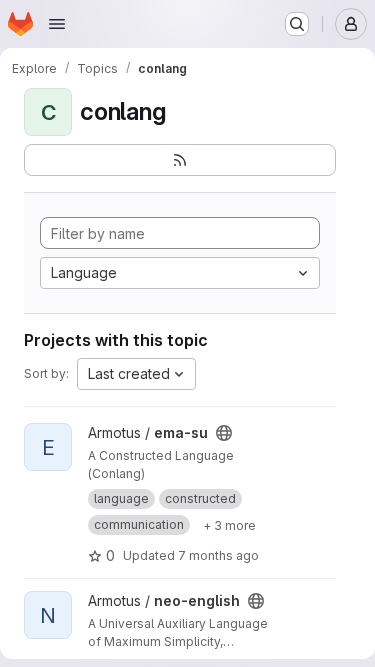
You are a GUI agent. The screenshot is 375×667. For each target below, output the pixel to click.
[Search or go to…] (297, 24)
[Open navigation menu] (57, 24)
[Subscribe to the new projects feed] (180, 160)
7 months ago (218, 555)
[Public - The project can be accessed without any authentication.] (224, 433)
